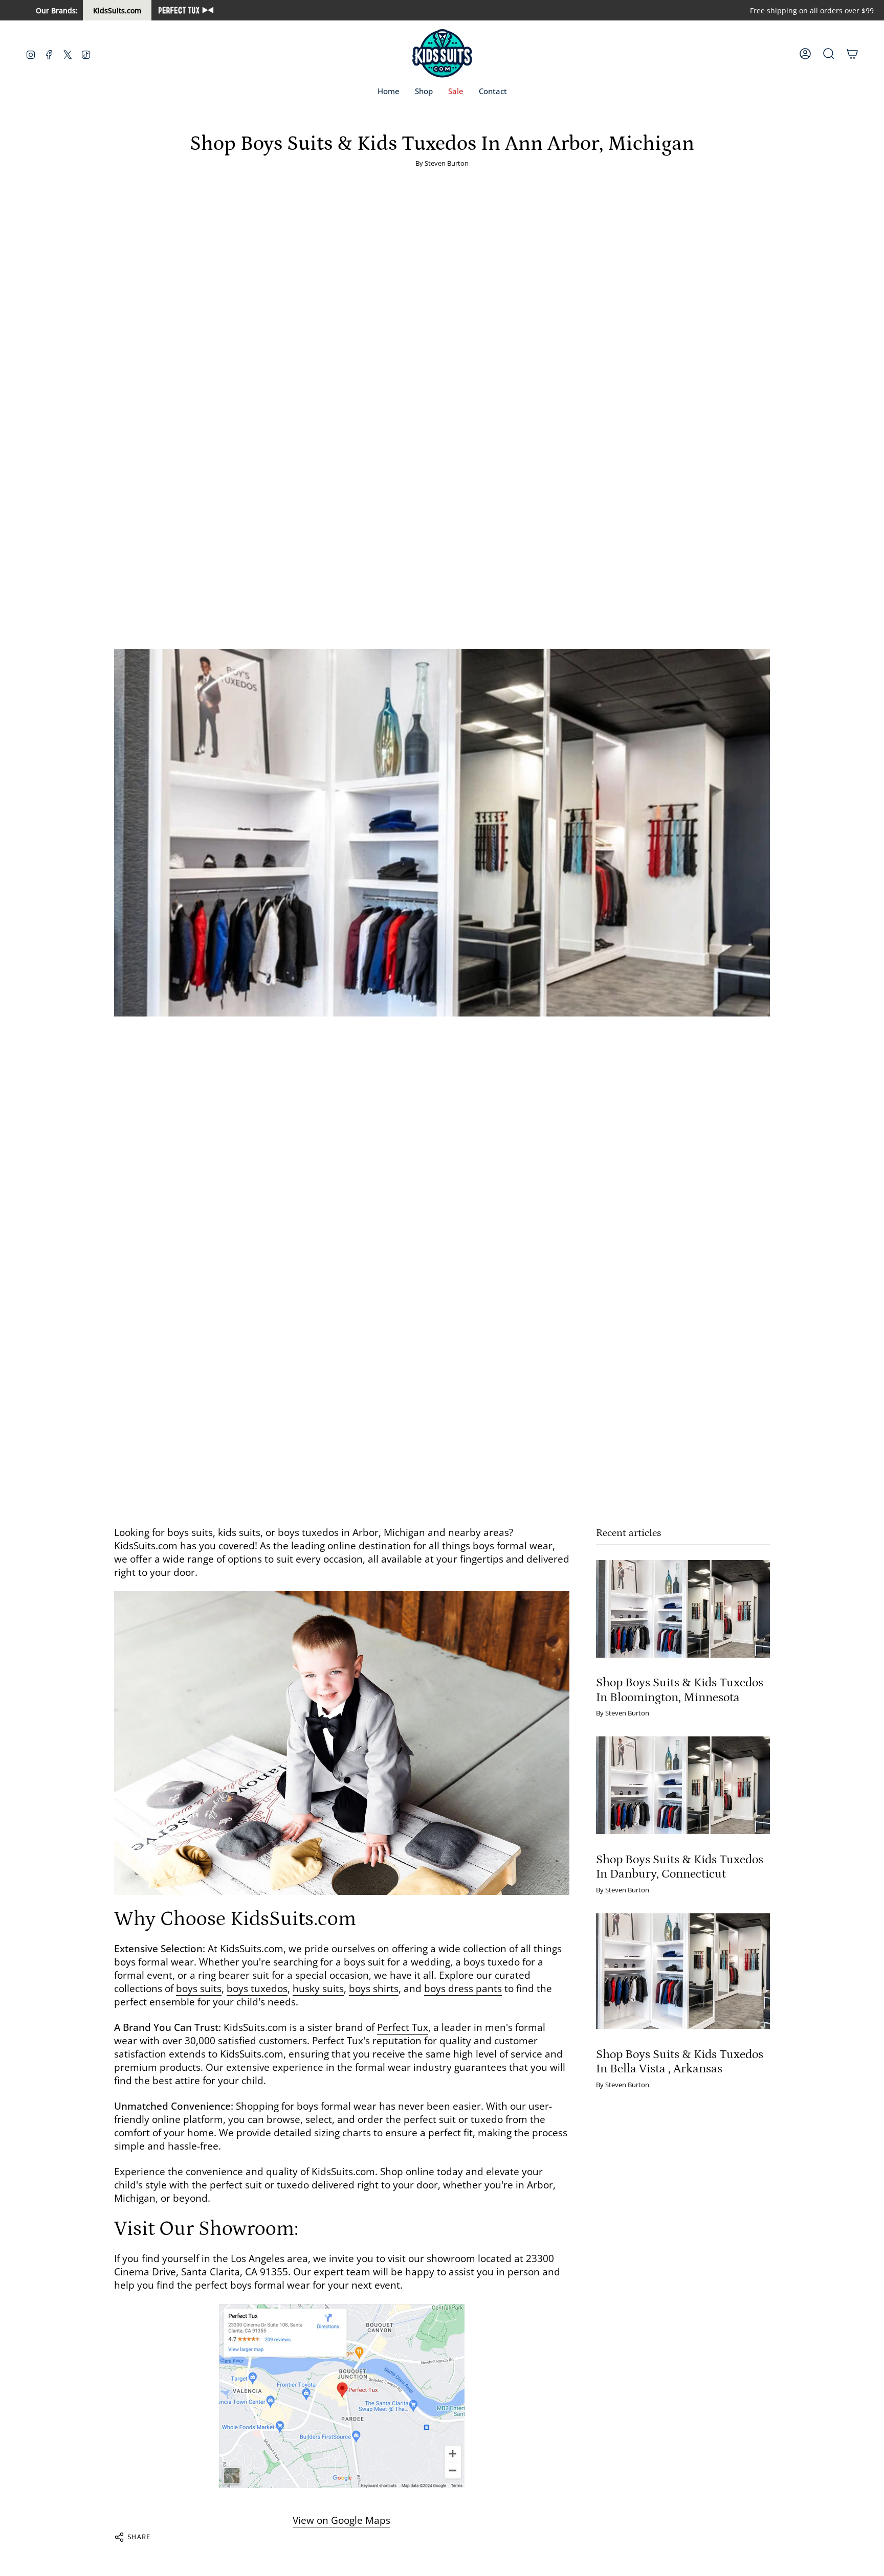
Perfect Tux (403, 2027)
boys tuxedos (257, 1989)
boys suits (199, 1989)
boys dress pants (463, 1989)
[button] (424, 92)
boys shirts (374, 1989)
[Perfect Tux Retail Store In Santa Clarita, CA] (342, 2396)
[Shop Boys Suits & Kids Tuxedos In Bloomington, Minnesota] (683, 1609)
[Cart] (852, 54)
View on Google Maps (341, 2520)
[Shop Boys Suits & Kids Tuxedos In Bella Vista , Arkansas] (683, 1971)
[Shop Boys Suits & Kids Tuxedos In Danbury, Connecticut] (683, 1785)
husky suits (318, 1989)
